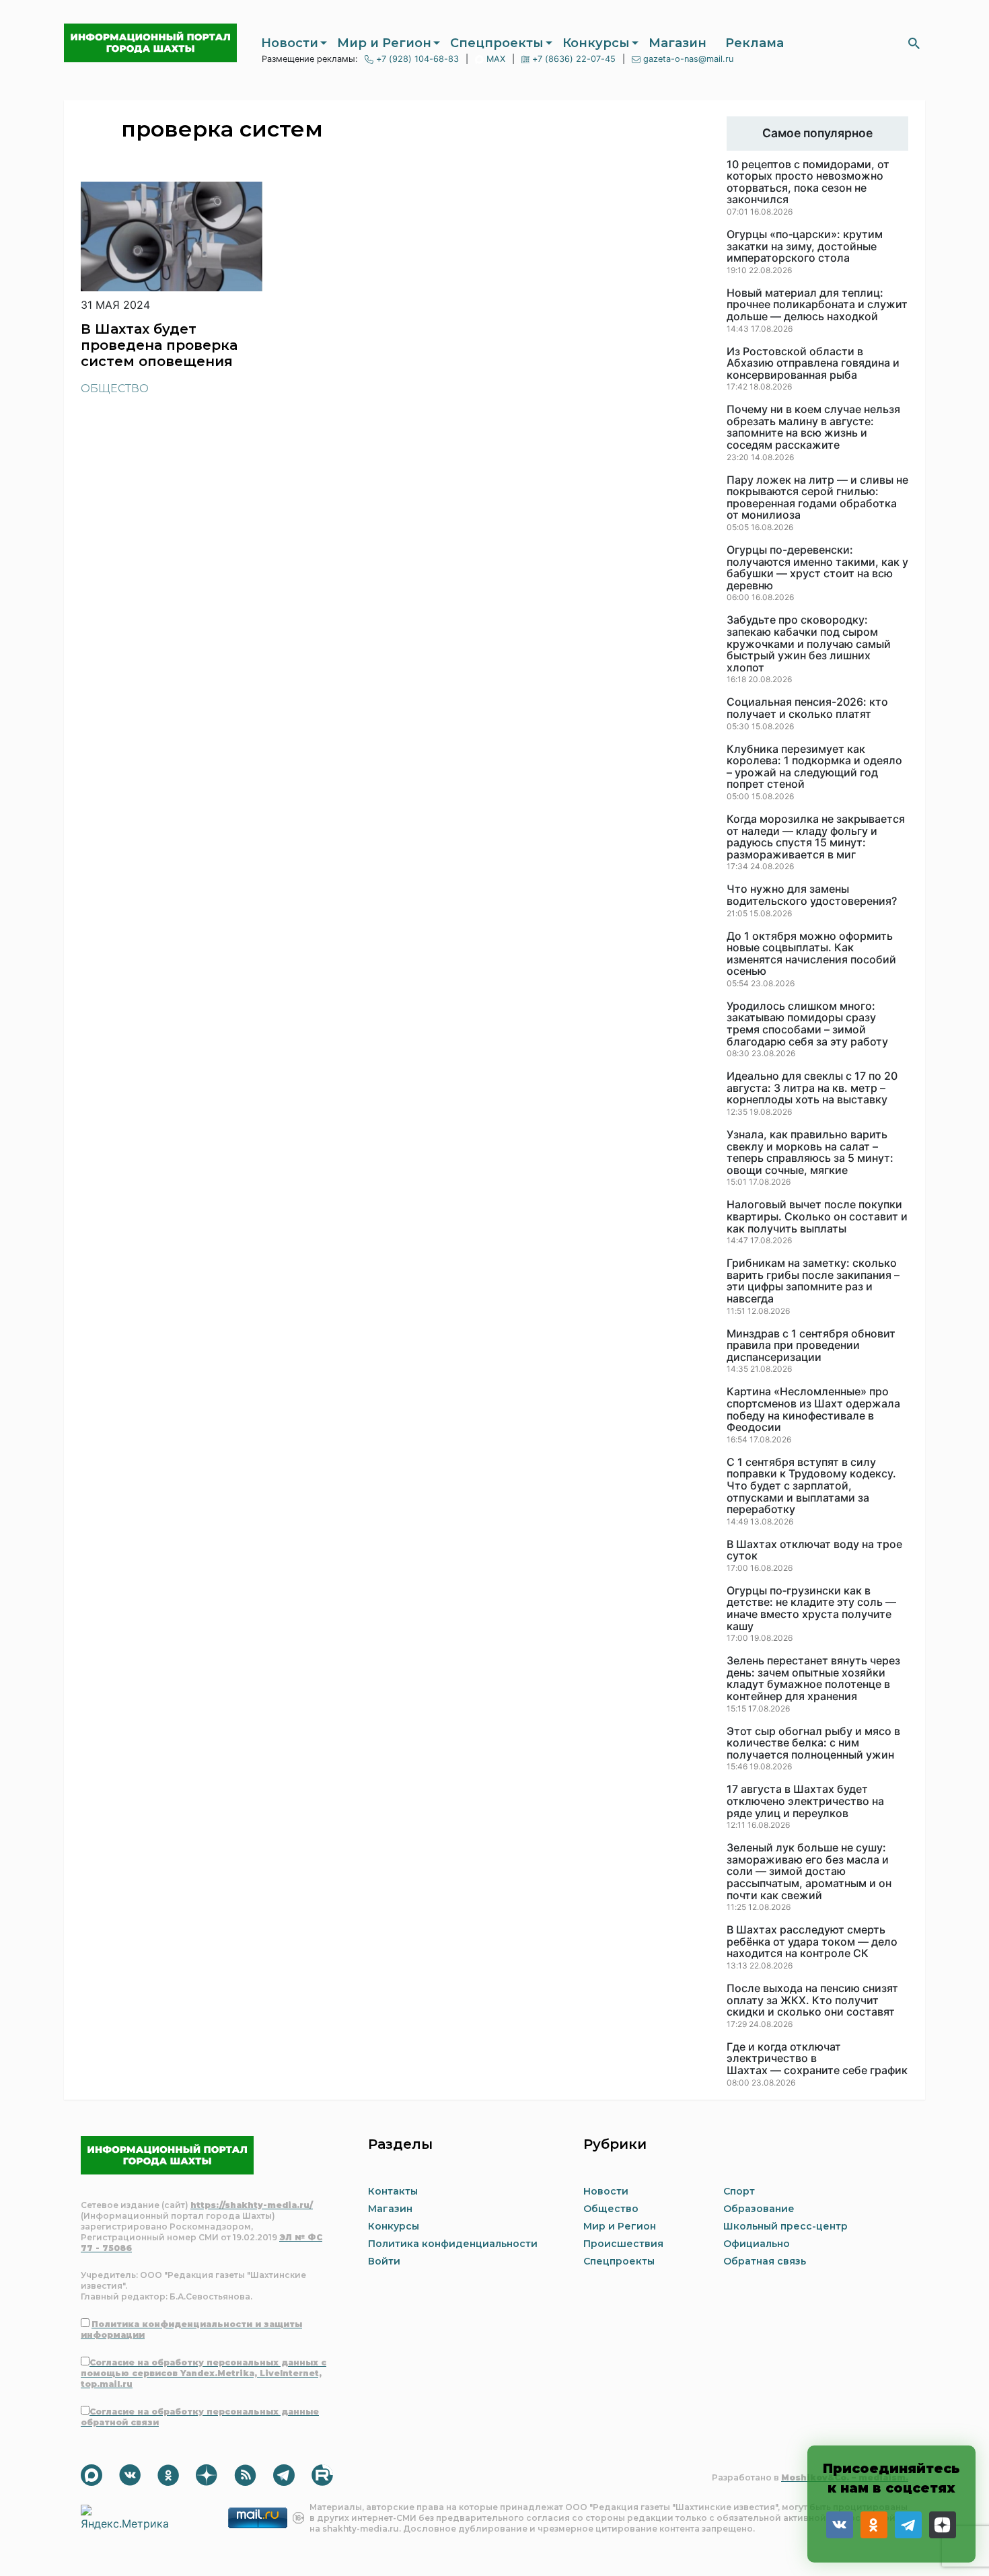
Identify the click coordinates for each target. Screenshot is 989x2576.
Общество (115, 389)
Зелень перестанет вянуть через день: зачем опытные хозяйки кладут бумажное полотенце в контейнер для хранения (813, 1679)
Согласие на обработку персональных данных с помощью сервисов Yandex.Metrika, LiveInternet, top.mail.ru (204, 2373)
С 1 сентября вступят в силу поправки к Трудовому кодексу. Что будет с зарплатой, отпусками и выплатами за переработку (811, 1486)
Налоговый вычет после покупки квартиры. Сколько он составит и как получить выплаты (817, 1217)
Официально (757, 2244)
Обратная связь (765, 2261)
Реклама (755, 43)
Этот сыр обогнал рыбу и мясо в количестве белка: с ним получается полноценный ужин (813, 1743)
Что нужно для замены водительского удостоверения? (812, 895)
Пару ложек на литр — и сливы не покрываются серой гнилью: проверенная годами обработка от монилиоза (817, 498)
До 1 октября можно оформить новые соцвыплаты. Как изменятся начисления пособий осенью (811, 954)
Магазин (677, 43)
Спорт (739, 2191)
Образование (759, 2209)
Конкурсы (596, 43)
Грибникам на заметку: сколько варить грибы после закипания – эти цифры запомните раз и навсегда (813, 1281)
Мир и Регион (384, 43)
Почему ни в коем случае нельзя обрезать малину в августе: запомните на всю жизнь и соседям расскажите (813, 427)
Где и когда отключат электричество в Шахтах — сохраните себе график (817, 2059)
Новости (290, 43)
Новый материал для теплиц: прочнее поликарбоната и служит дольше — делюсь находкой (817, 305)
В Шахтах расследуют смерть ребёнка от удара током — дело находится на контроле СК (812, 1942)
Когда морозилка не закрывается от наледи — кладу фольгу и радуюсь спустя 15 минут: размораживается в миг (816, 837)
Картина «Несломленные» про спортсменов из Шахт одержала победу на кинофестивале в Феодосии (813, 1409)
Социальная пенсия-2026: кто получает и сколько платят (807, 708)
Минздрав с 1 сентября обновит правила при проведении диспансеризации (811, 1346)
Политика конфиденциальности (453, 2244)
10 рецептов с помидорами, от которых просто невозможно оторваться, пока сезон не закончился (808, 182)
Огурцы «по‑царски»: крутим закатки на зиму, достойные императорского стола (805, 247)
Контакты (393, 2191)
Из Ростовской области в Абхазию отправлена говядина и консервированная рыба (813, 364)
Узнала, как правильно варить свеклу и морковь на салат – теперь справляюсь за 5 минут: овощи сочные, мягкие (810, 1152)
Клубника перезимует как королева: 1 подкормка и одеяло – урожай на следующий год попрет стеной (814, 767)
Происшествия (623, 2244)
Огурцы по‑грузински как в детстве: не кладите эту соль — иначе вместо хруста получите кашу (811, 1609)
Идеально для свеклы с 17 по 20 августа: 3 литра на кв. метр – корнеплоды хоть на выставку (812, 1088)
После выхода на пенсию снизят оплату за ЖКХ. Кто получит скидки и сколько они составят (812, 2000)
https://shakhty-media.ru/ (252, 2205)
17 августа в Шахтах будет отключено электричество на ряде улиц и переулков (805, 1801)
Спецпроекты (497, 43)
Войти (384, 2261)
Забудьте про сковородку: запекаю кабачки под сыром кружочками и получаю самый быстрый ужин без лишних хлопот (809, 644)
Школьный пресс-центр (785, 2226)
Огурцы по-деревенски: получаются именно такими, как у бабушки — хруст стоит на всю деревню (817, 568)
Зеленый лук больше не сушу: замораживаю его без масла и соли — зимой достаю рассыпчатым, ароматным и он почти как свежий (809, 1872)
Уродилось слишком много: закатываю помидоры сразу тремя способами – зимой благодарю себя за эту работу (807, 1024)
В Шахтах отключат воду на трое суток (814, 1550)
